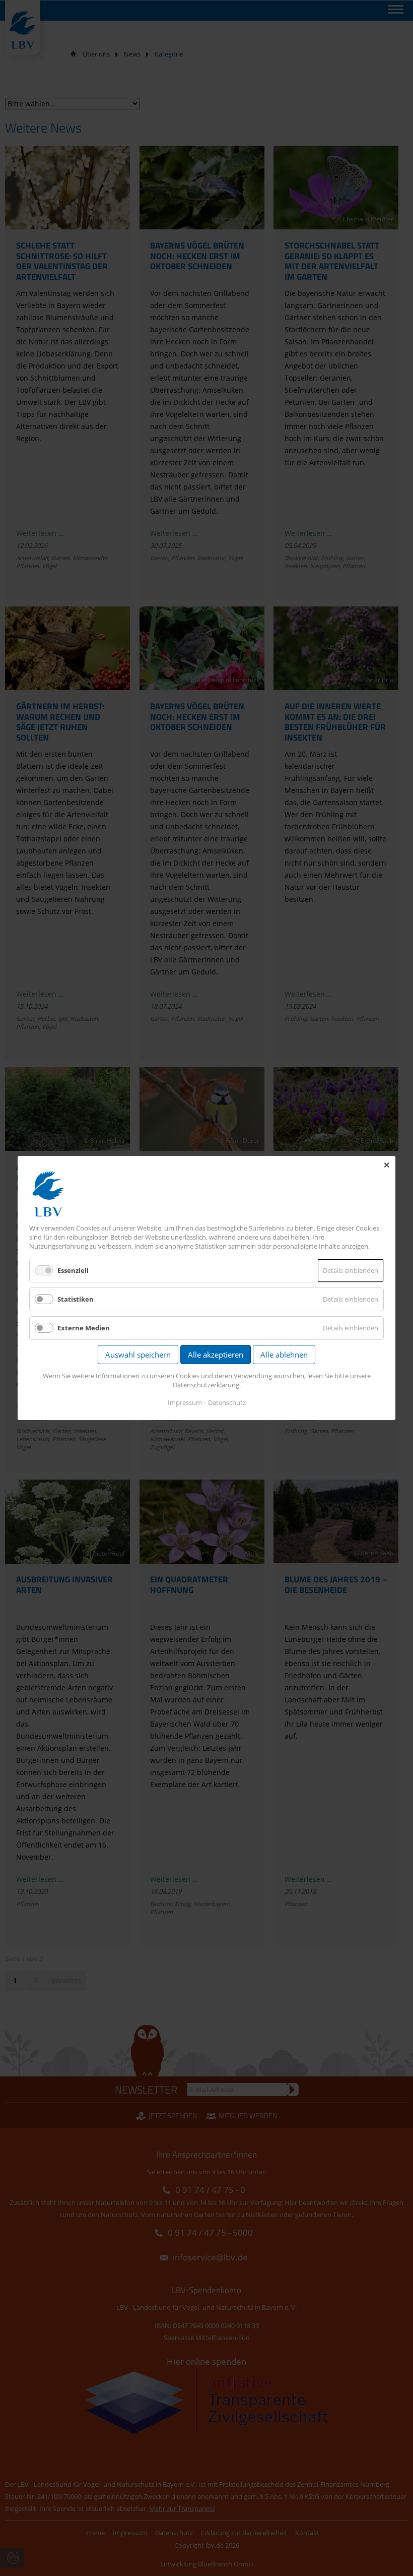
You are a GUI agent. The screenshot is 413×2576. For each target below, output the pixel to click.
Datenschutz (227, 1402)
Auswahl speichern (138, 1355)
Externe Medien (84, 1328)
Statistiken (76, 1299)
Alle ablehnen (284, 1355)
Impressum (185, 1402)
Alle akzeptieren (216, 1355)
